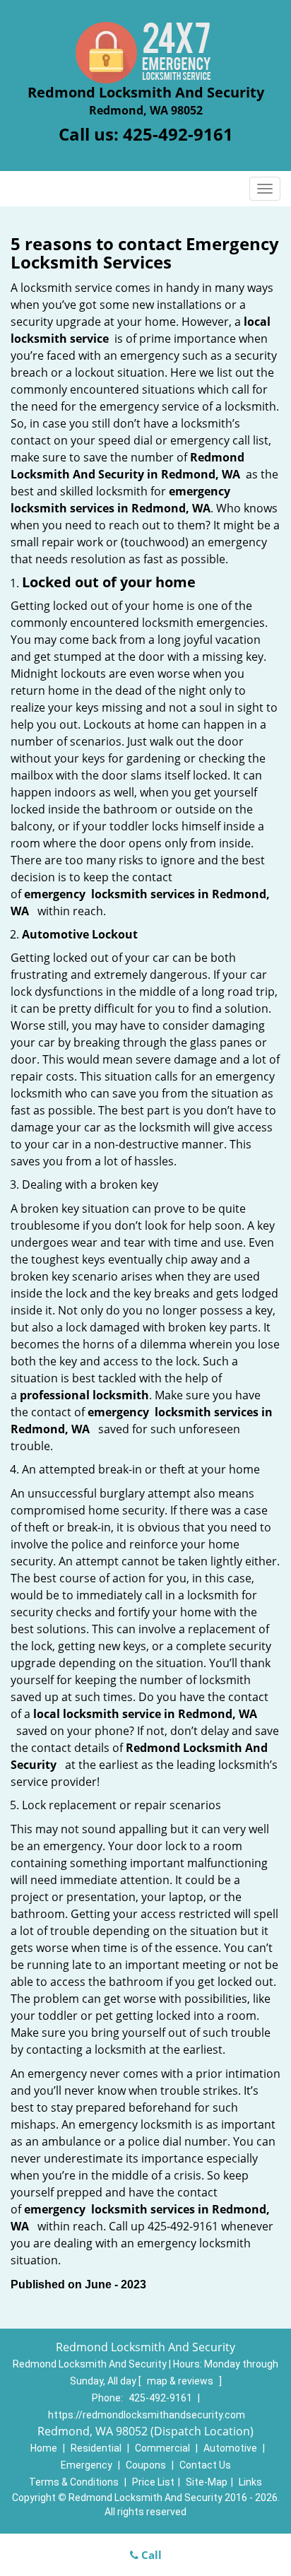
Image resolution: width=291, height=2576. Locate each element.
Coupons (146, 2465)
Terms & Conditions (74, 2482)
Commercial (162, 2448)
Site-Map (207, 2482)
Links (250, 2482)
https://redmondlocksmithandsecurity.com (147, 2415)
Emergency (87, 2465)
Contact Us (205, 2465)
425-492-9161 (178, 134)
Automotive (230, 2448)
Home (44, 2448)
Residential (96, 2448)
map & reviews (181, 2381)
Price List (153, 2482)
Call (150, 2555)
